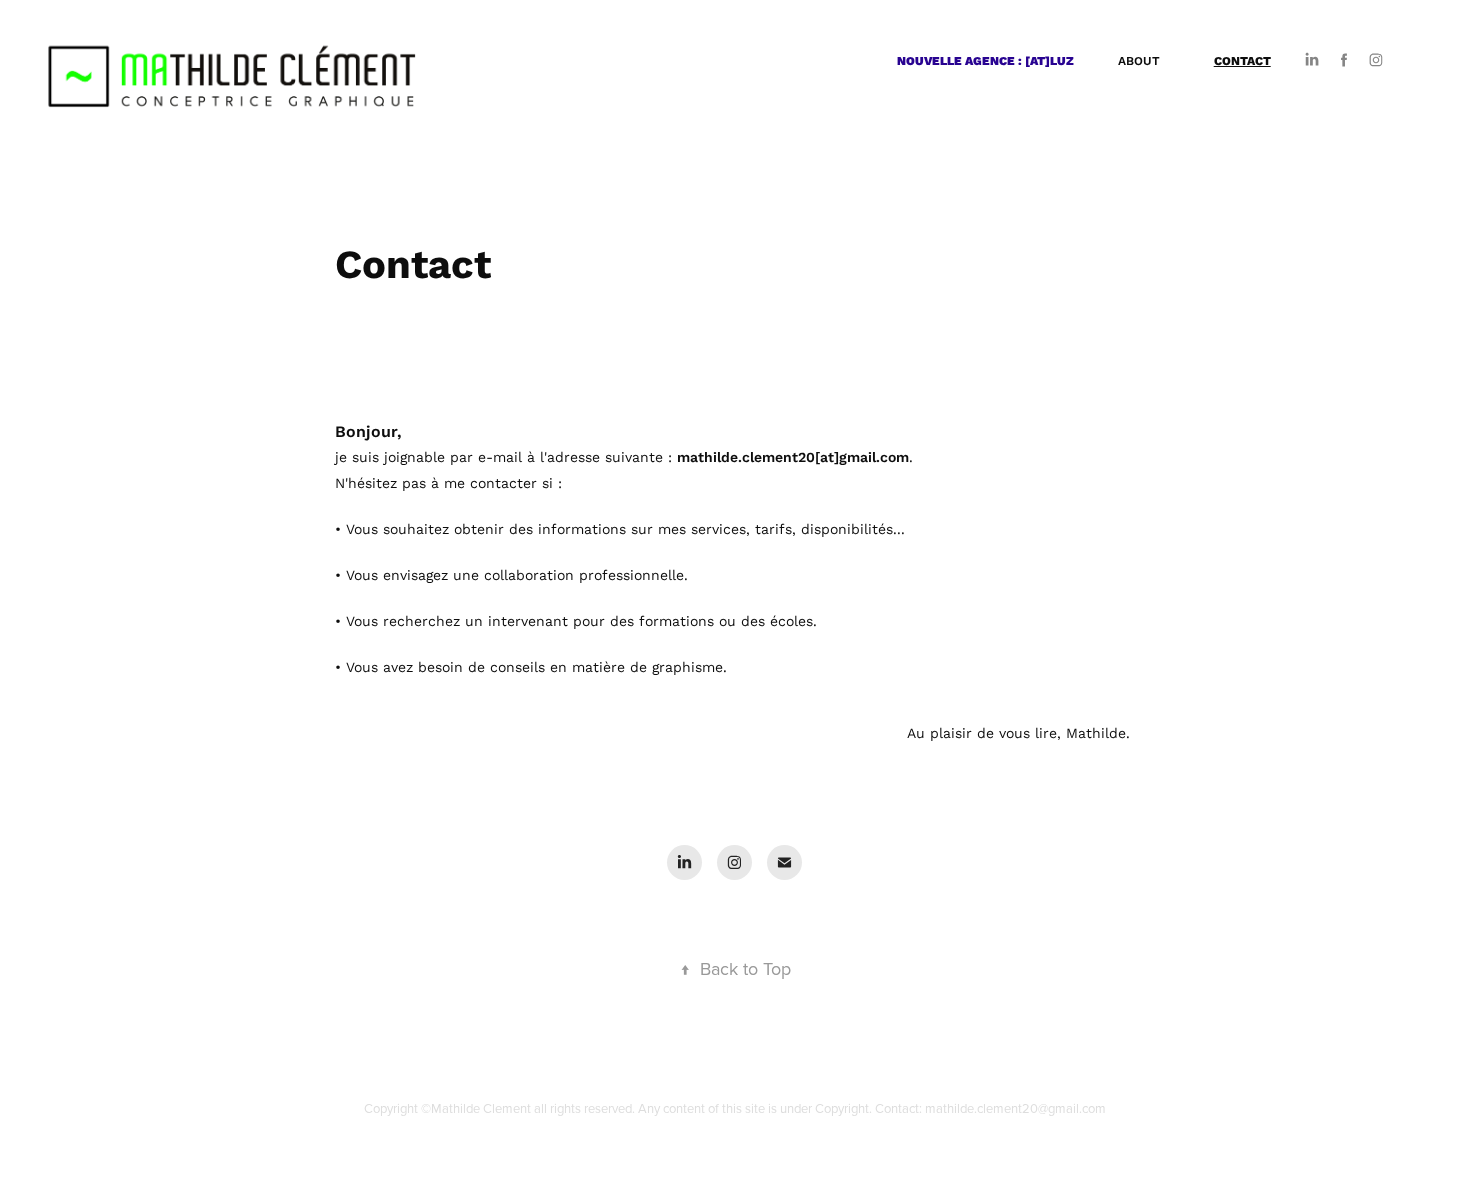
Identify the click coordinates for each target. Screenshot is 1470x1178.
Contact (1242, 60)
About (1139, 60)
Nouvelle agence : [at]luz (985, 60)
